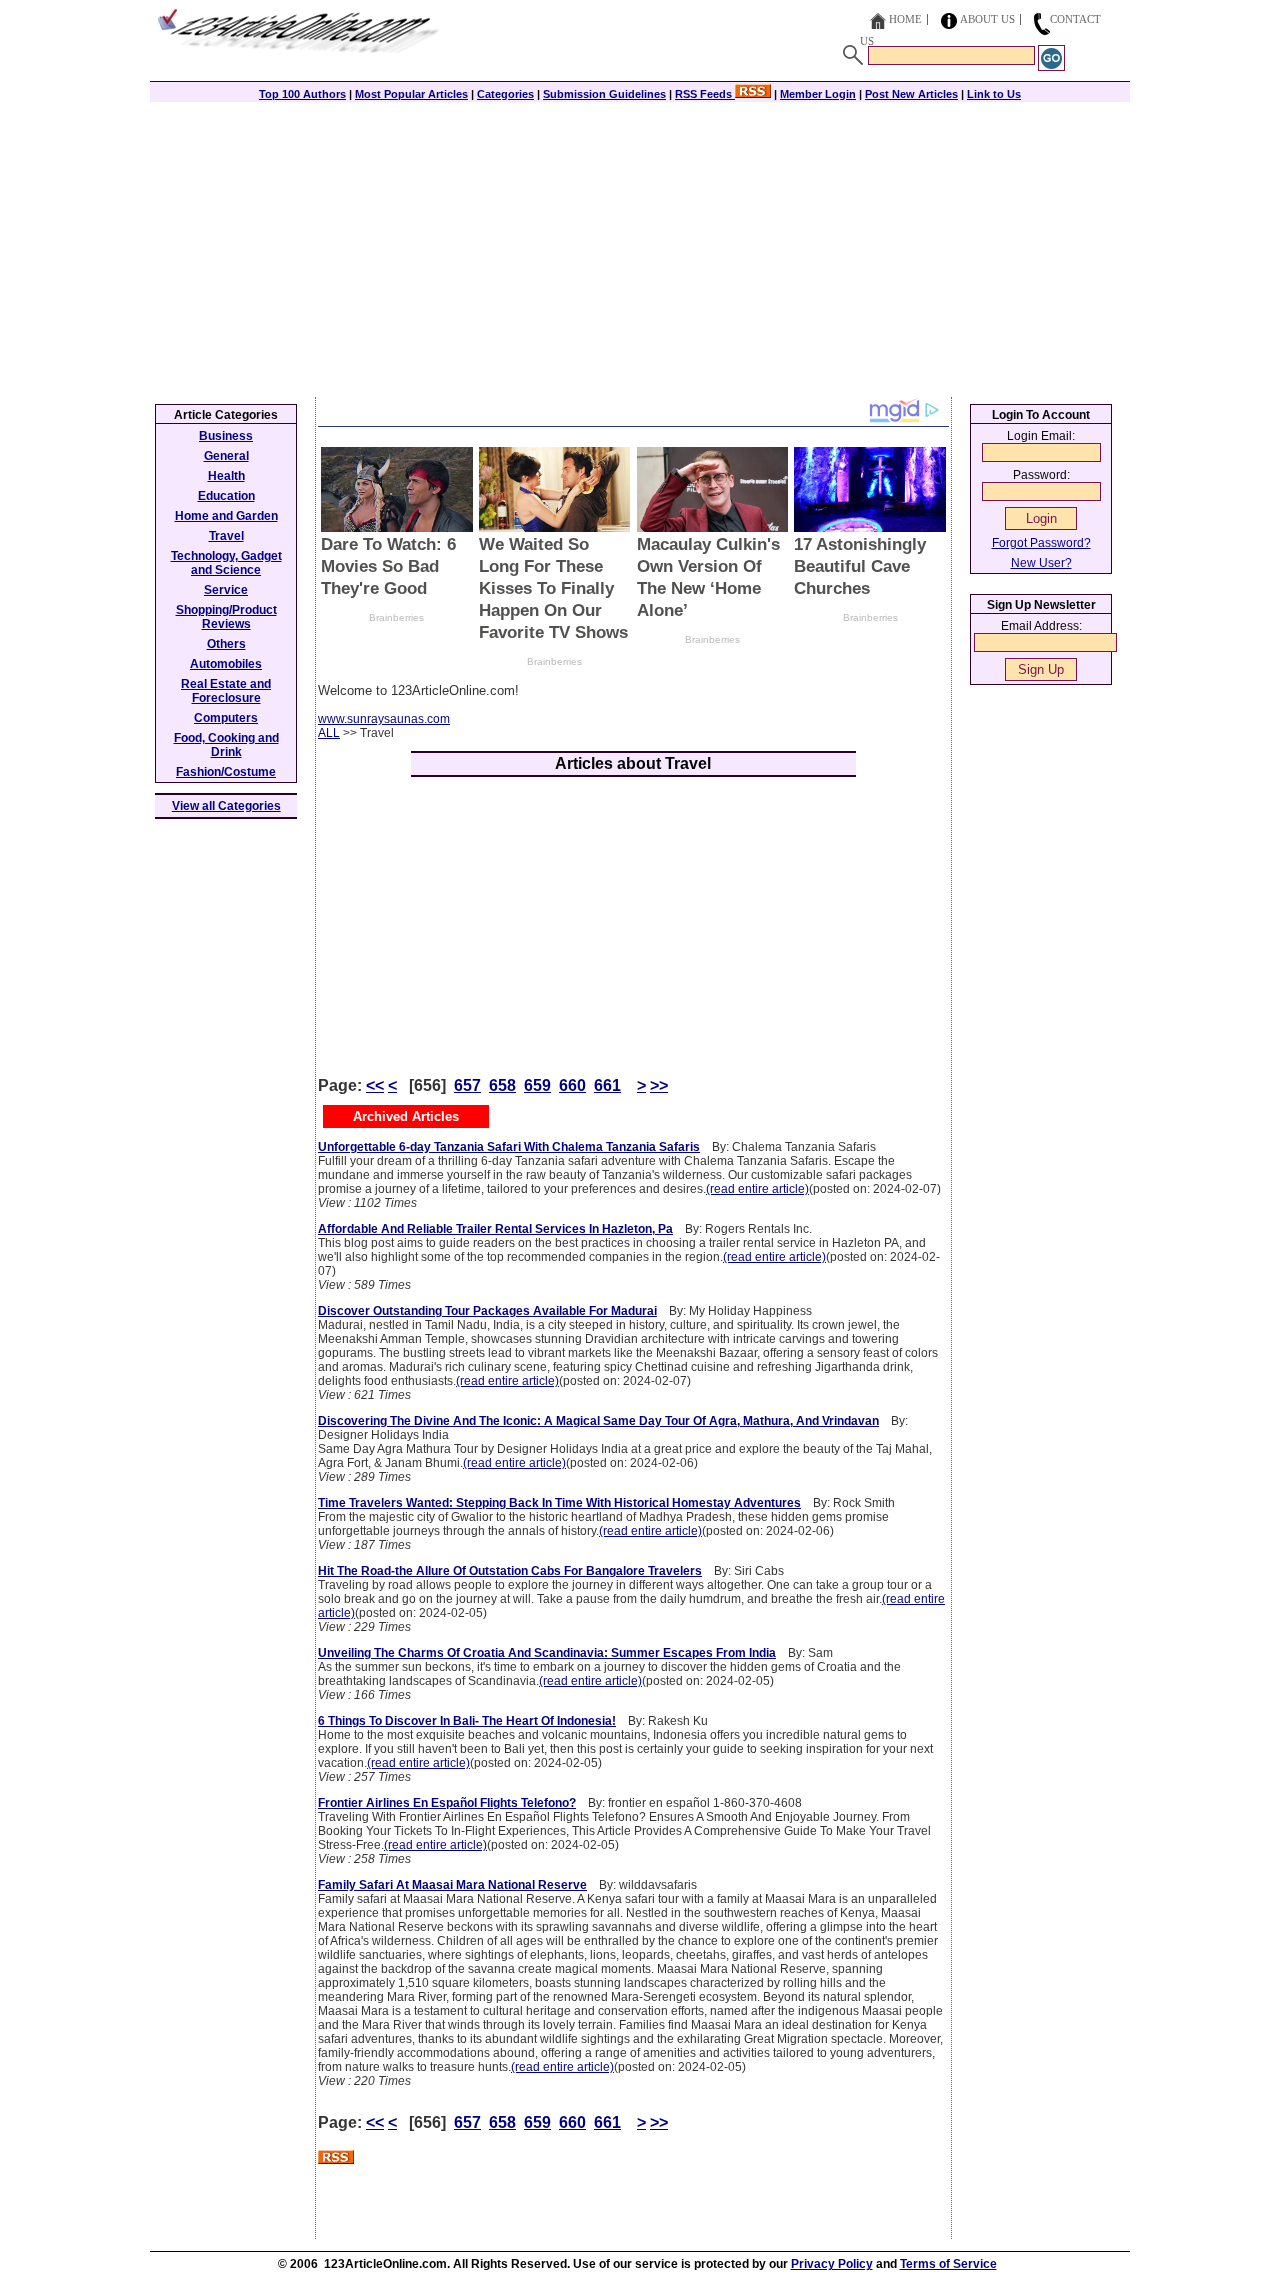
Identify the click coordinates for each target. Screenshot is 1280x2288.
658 (502, 1085)
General (226, 456)
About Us (987, 19)
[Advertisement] (640, 247)
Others (226, 644)
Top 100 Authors (302, 94)
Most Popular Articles (411, 94)
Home (905, 19)
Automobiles (226, 664)
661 (607, 1085)
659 (537, 1085)
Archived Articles (406, 1116)
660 (572, 1085)
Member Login (818, 94)
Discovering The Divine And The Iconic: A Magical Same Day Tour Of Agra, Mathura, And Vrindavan (598, 1421)
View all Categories (226, 806)
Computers (226, 718)
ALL (329, 733)
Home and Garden (226, 516)
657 (467, 1085)
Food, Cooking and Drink (226, 745)
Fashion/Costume (226, 772)
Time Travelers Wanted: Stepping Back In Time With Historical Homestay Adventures (559, 1503)
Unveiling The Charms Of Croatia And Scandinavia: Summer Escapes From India (547, 1653)
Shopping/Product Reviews (226, 617)
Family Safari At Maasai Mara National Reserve (452, 1885)
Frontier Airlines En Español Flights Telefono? (447, 1803)
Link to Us (994, 94)
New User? (1041, 563)
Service (226, 590)
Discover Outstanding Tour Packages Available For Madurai (487, 1311)
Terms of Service (948, 2264)
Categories (505, 94)
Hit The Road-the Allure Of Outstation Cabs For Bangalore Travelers (510, 1571)
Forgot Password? (1041, 543)
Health (226, 476)
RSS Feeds (705, 94)
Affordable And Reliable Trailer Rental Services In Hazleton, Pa (495, 1229)
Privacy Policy (832, 2264)
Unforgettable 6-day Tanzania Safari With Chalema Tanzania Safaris (509, 1147)
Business (226, 436)
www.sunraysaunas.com (384, 719)
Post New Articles (911, 94)
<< (375, 1085)
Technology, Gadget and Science (226, 563)
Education (226, 496)
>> (659, 1085)
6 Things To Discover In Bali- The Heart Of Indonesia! (467, 1721)
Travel (226, 536)
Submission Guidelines (604, 94)
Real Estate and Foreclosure (226, 691)
